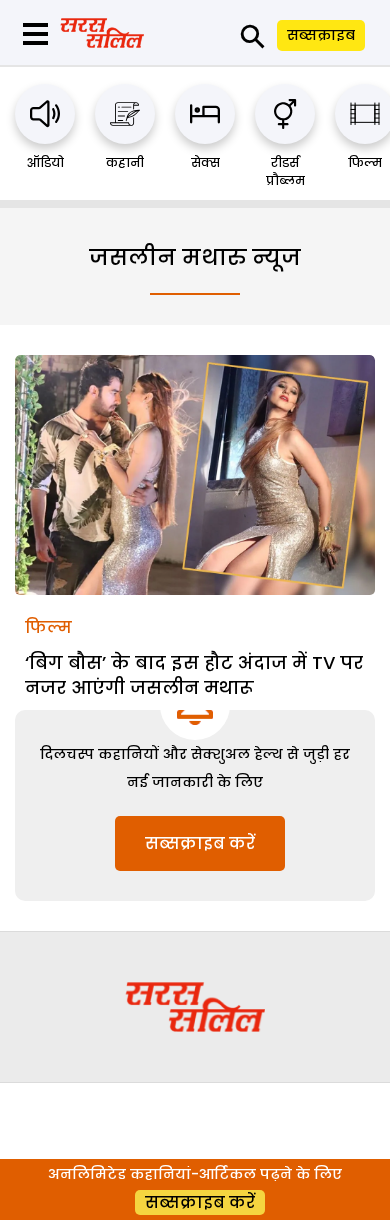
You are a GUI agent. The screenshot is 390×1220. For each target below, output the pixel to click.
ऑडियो (45, 162)
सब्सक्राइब (321, 35)
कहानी (125, 162)
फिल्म (365, 162)
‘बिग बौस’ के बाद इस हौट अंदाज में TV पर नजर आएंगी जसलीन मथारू (194, 675)
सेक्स (205, 162)
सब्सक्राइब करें (200, 843)
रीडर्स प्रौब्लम (285, 171)
